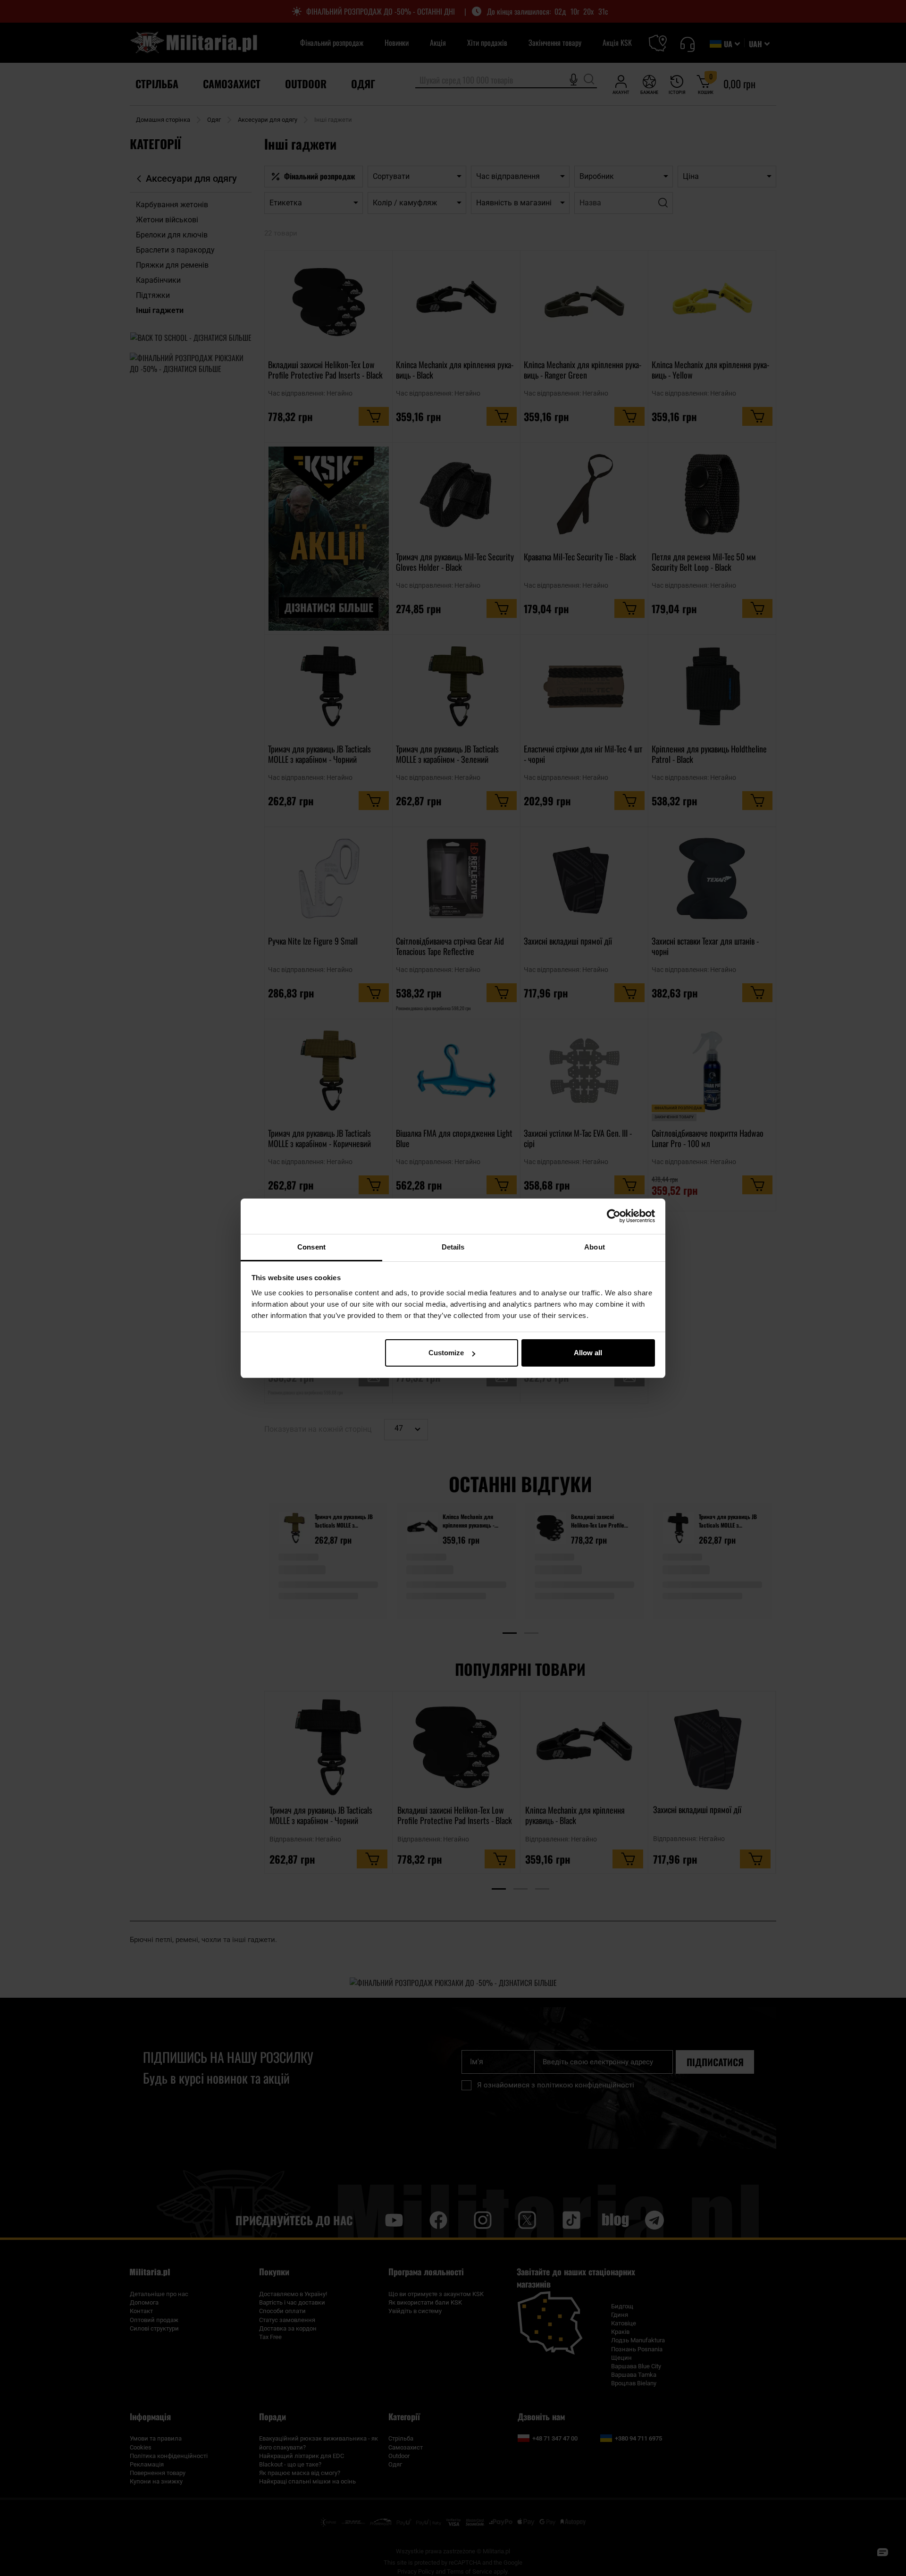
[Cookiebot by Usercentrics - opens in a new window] (614, 1216)
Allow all (588, 1353)
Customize (446, 1353)
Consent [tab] (311, 1247)
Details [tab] (453, 1247)
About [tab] (595, 1247)
